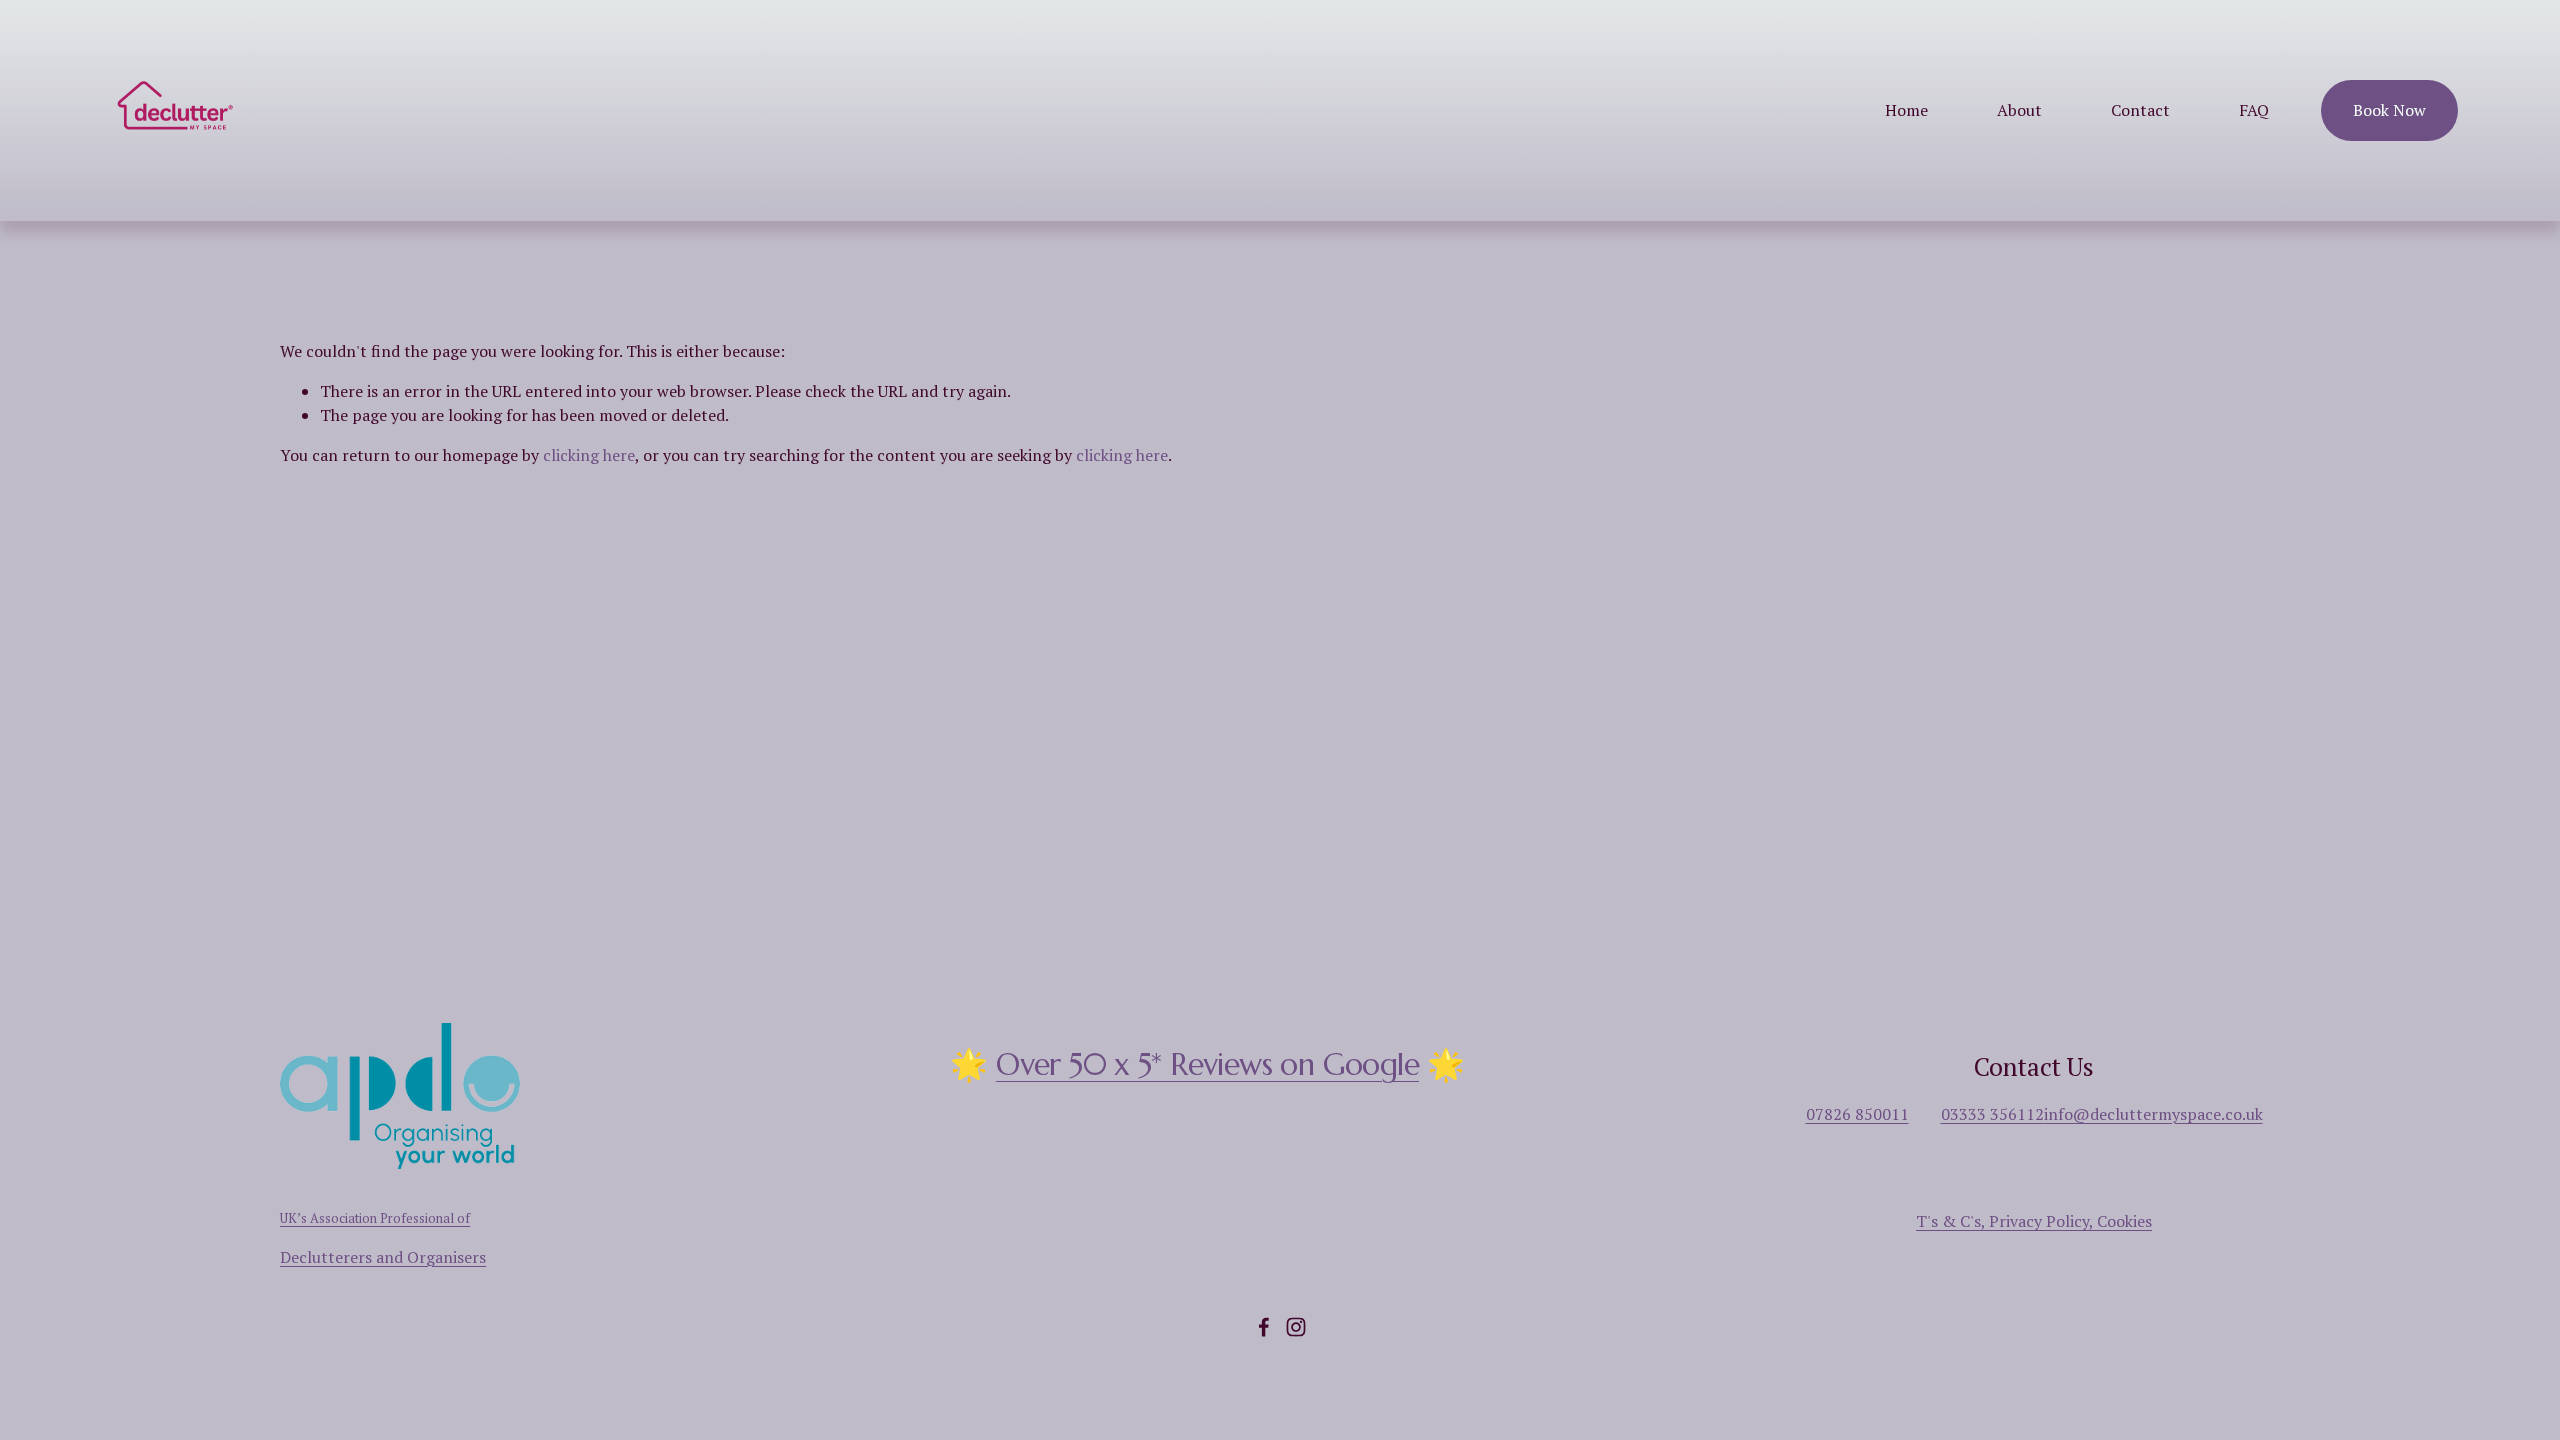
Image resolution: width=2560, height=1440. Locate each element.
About (2019, 110)
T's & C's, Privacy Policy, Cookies (2034, 1221)
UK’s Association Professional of (375, 1218)
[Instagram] (1296, 1327)
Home (1906, 110)
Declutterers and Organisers (383, 1257)
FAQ (2254, 110)
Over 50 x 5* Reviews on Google (1207, 1065)
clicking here (589, 455)
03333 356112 (1992, 1114)
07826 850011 (1857, 1114)
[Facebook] (1264, 1327)
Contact (2140, 110)
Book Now (2389, 110)
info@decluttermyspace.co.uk (2153, 1114)
